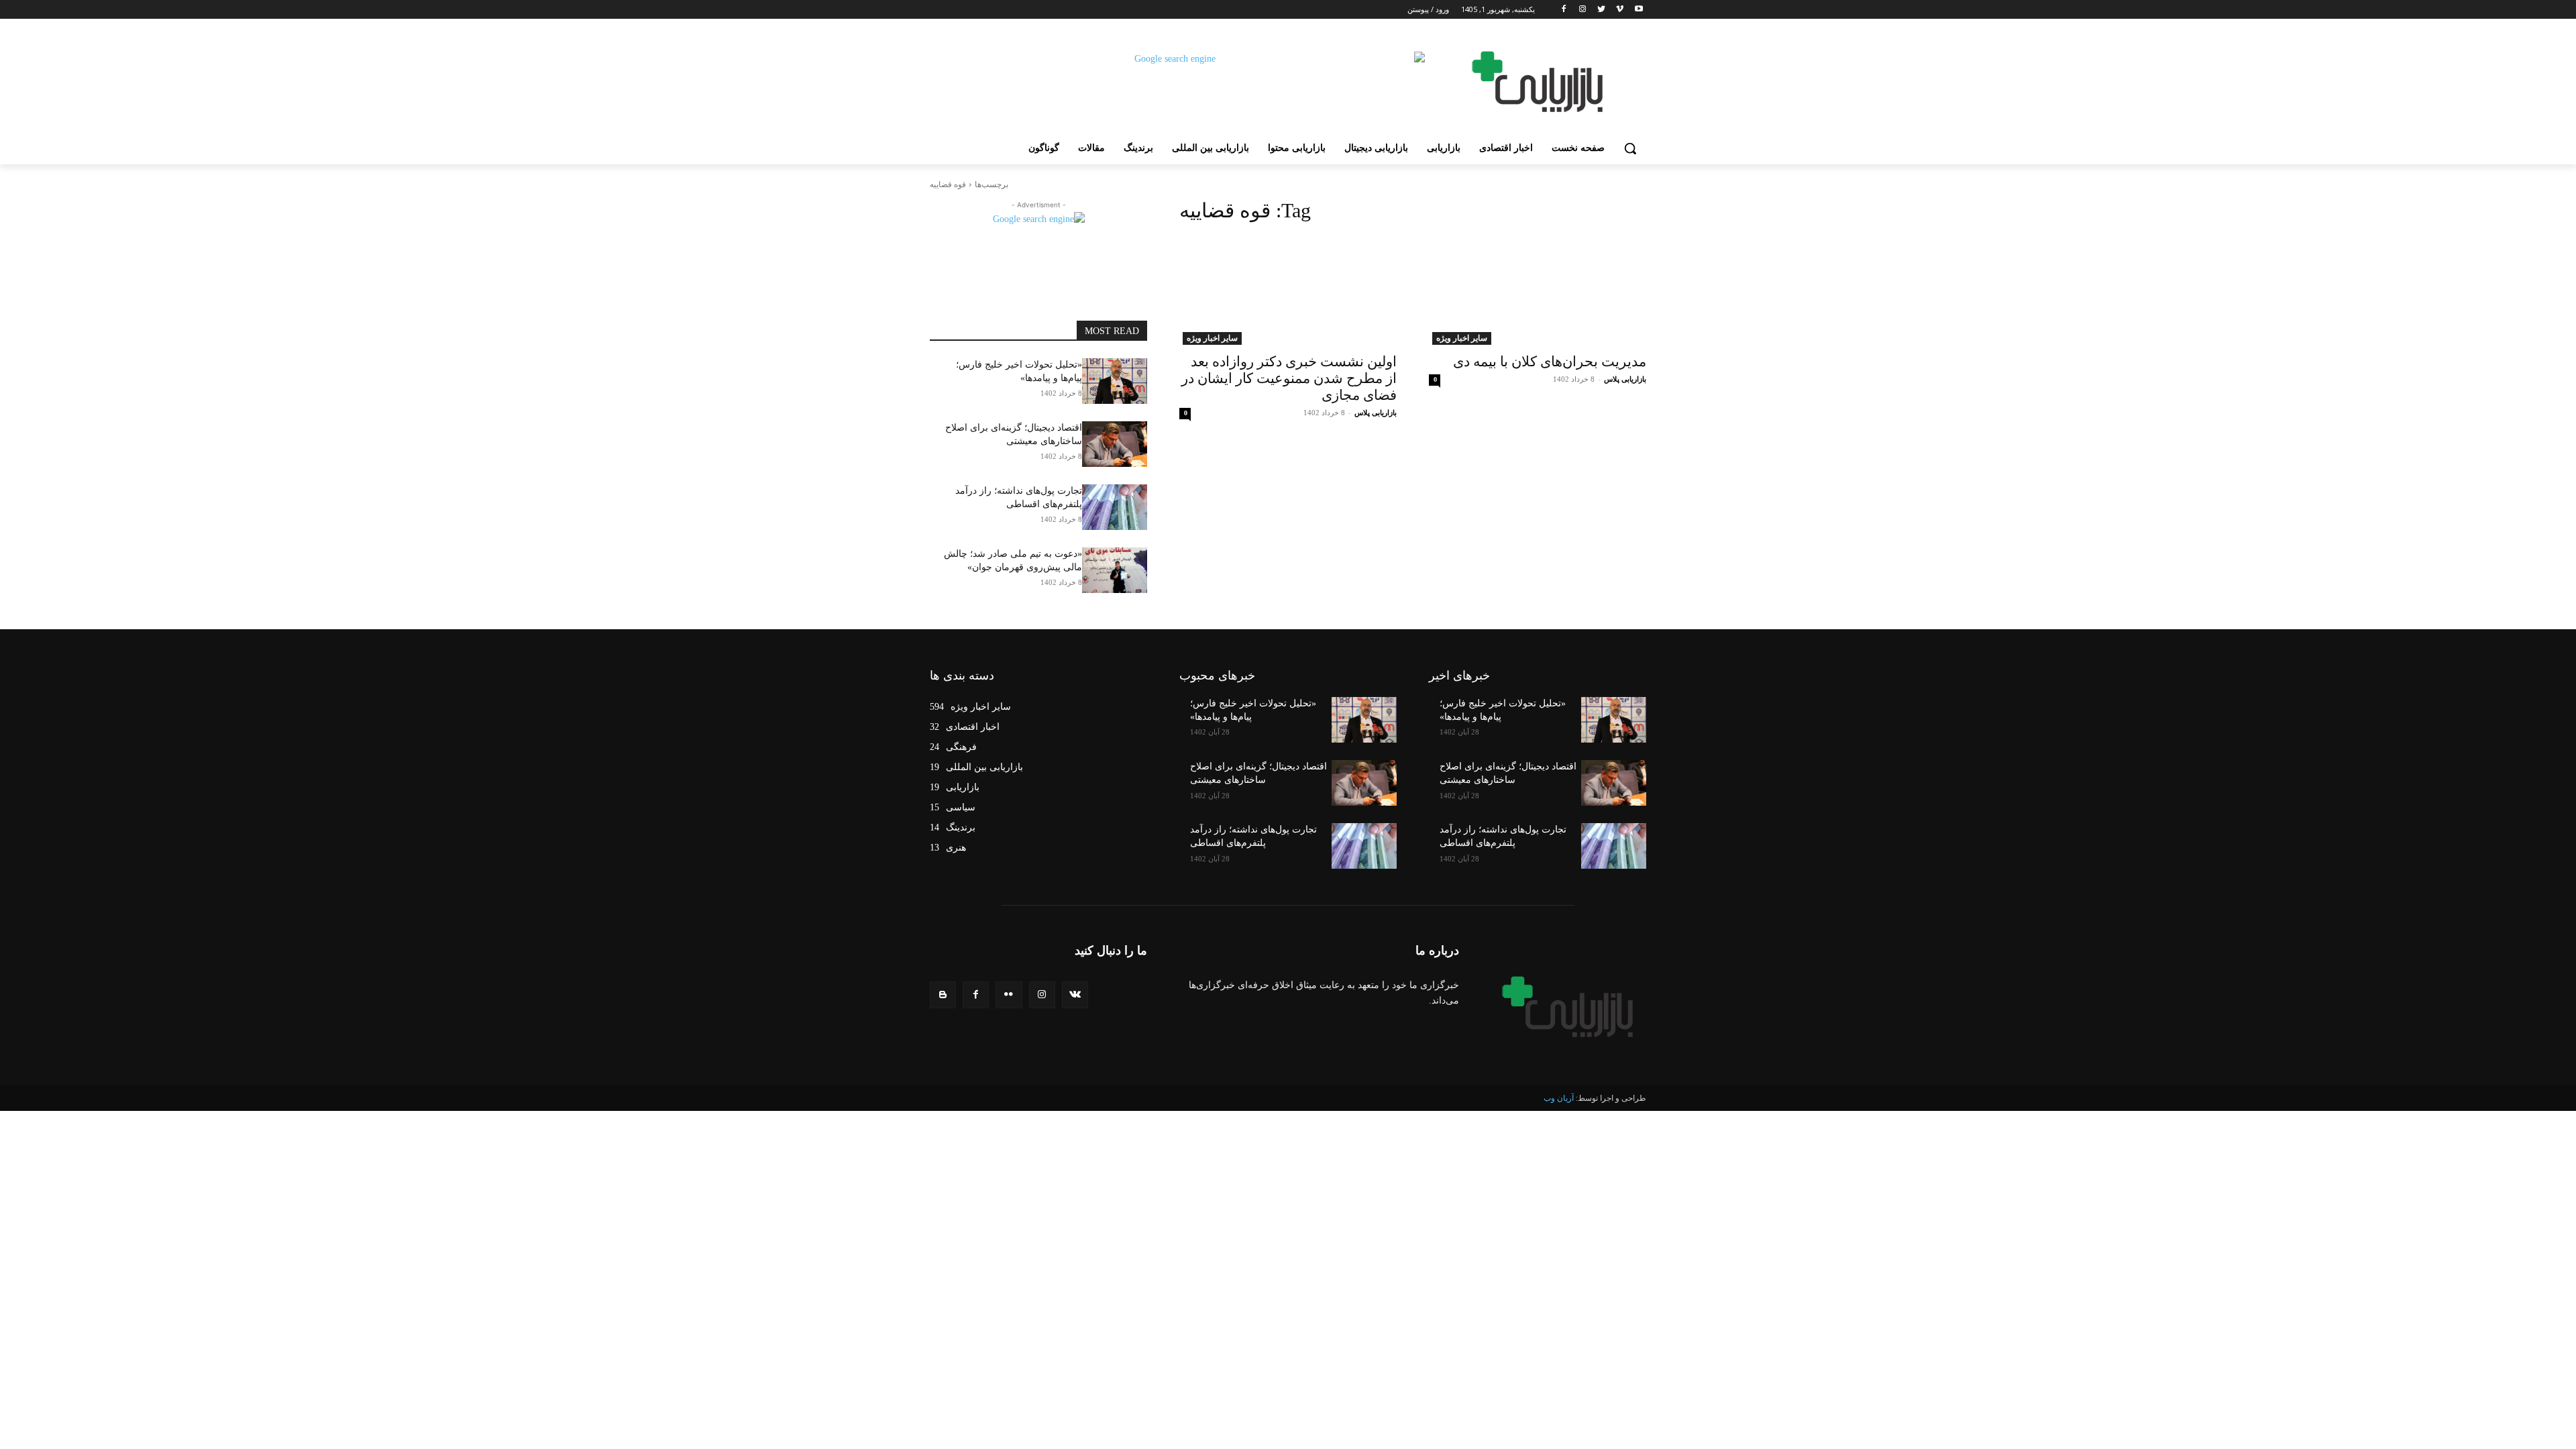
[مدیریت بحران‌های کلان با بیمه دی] (1538, 290)
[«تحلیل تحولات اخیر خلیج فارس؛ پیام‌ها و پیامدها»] (1115, 381)
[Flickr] (1009, 995)
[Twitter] (1602, 10)
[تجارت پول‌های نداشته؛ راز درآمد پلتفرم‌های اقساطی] (1115, 507)
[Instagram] (1583, 10)
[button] (1630, 148)
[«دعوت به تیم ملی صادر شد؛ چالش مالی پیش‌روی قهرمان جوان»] (1115, 570)
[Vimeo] (1620, 10)
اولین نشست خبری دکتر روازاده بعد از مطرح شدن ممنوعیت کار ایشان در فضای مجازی (1289, 378)
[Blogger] (943, 995)
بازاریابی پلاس (1625, 379)
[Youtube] (1639, 10)
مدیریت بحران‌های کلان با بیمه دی (1550, 362)
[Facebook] (1564, 10)
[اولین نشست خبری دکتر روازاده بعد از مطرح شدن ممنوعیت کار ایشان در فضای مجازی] (1288, 290)
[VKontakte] (1075, 995)
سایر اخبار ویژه (1462, 338)
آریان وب (1559, 1098)
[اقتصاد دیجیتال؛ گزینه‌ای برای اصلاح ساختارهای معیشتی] (1115, 444)
